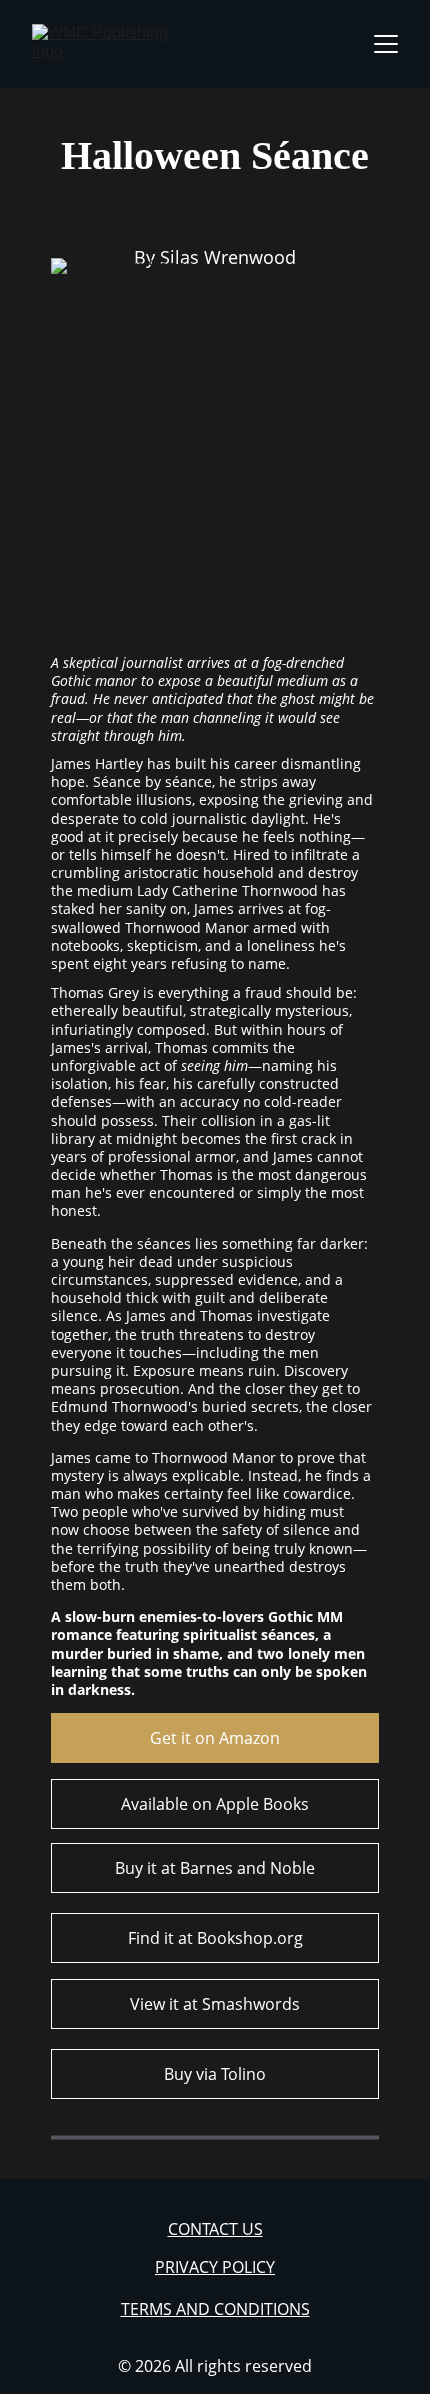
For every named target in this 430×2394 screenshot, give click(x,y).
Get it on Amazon (215, 1738)
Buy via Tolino (215, 2074)
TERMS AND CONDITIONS (215, 2309)
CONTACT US (215, 2229)
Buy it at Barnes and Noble (215, 1868)
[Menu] (386, 44)
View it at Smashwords (215, 2004)
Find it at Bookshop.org (215, 1938)
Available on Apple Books (215, 1804)
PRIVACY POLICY (215, 2267)
